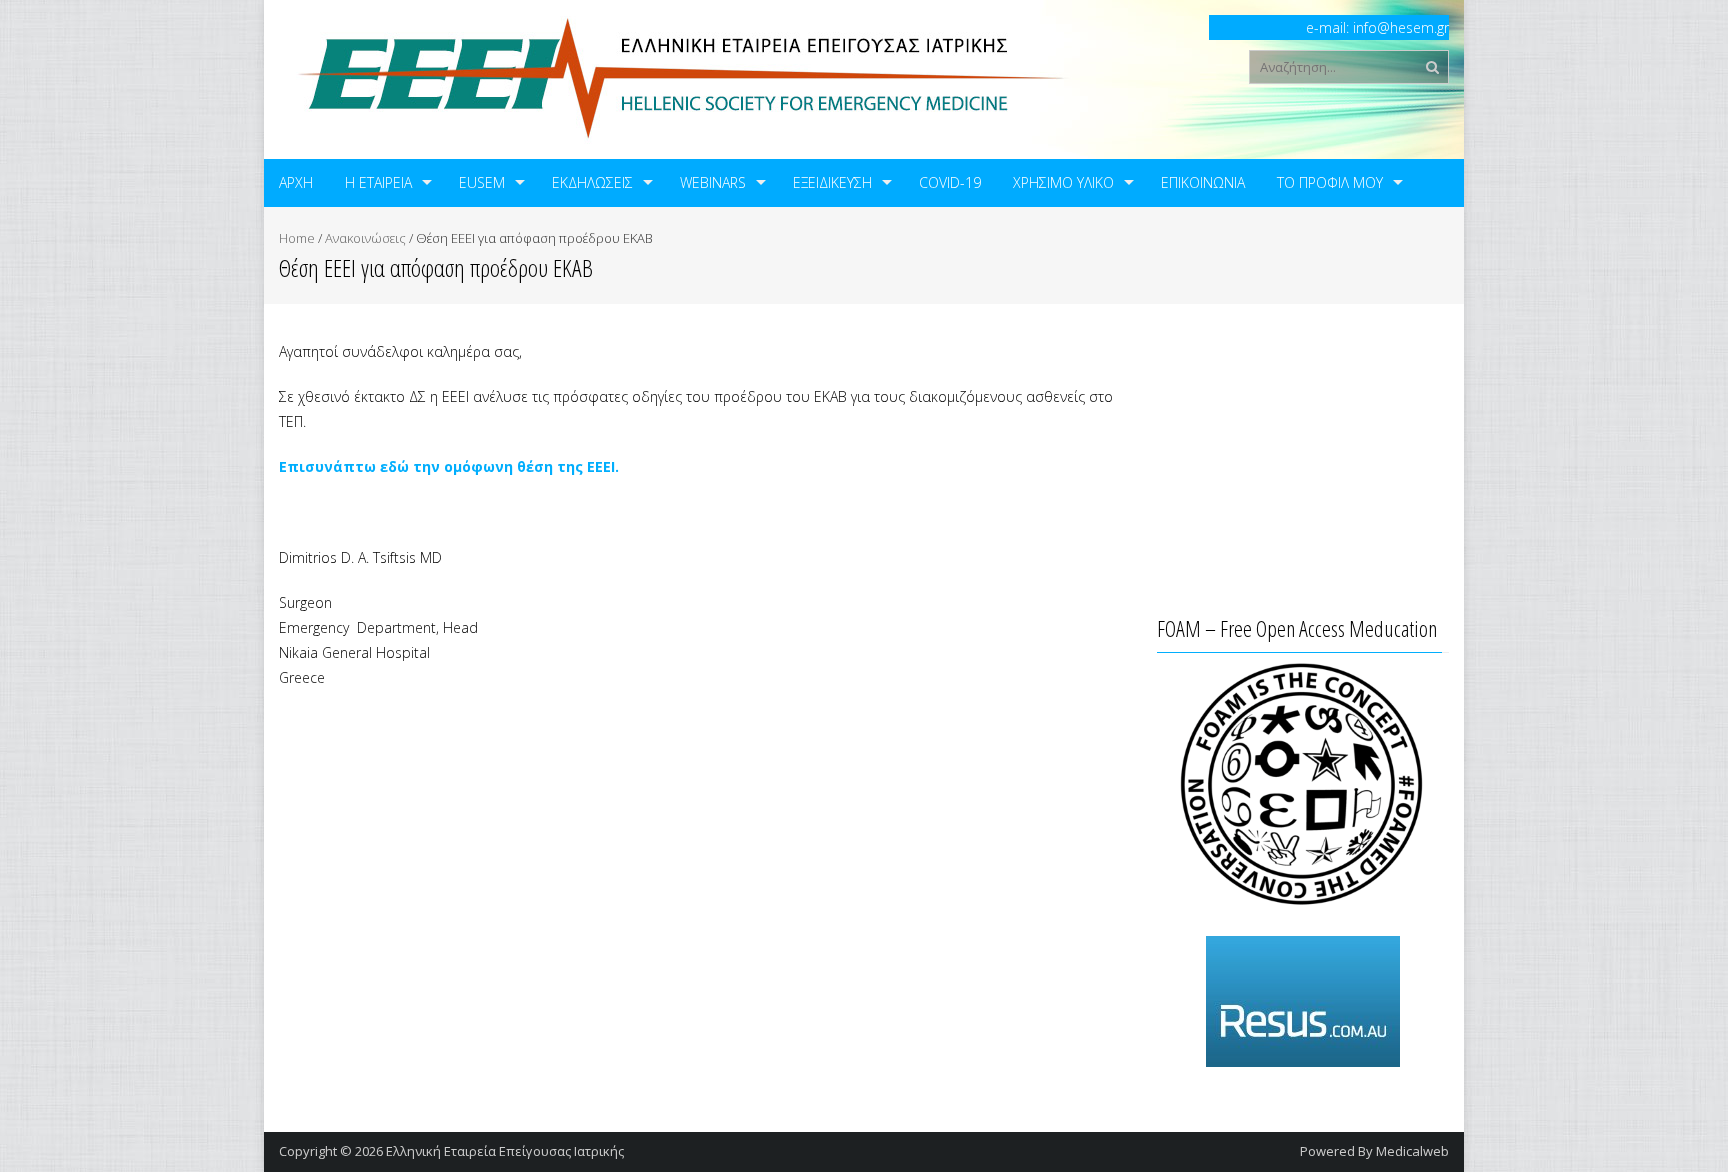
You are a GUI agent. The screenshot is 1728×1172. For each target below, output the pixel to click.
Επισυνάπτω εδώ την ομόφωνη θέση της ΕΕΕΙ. (449, 466)
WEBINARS (713, 182)
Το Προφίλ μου (1330, 182)
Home (297, 238)
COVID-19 (950, 182)
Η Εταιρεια (378, 182)
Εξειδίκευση (832, 182)
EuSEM (482, 182)
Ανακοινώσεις (365, 238)
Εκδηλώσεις (592, 182)
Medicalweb (1412, 1151)
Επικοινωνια (1203, 182)
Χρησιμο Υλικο (1063, 182)
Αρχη (296, 182)
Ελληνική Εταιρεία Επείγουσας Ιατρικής (505, 1151)
